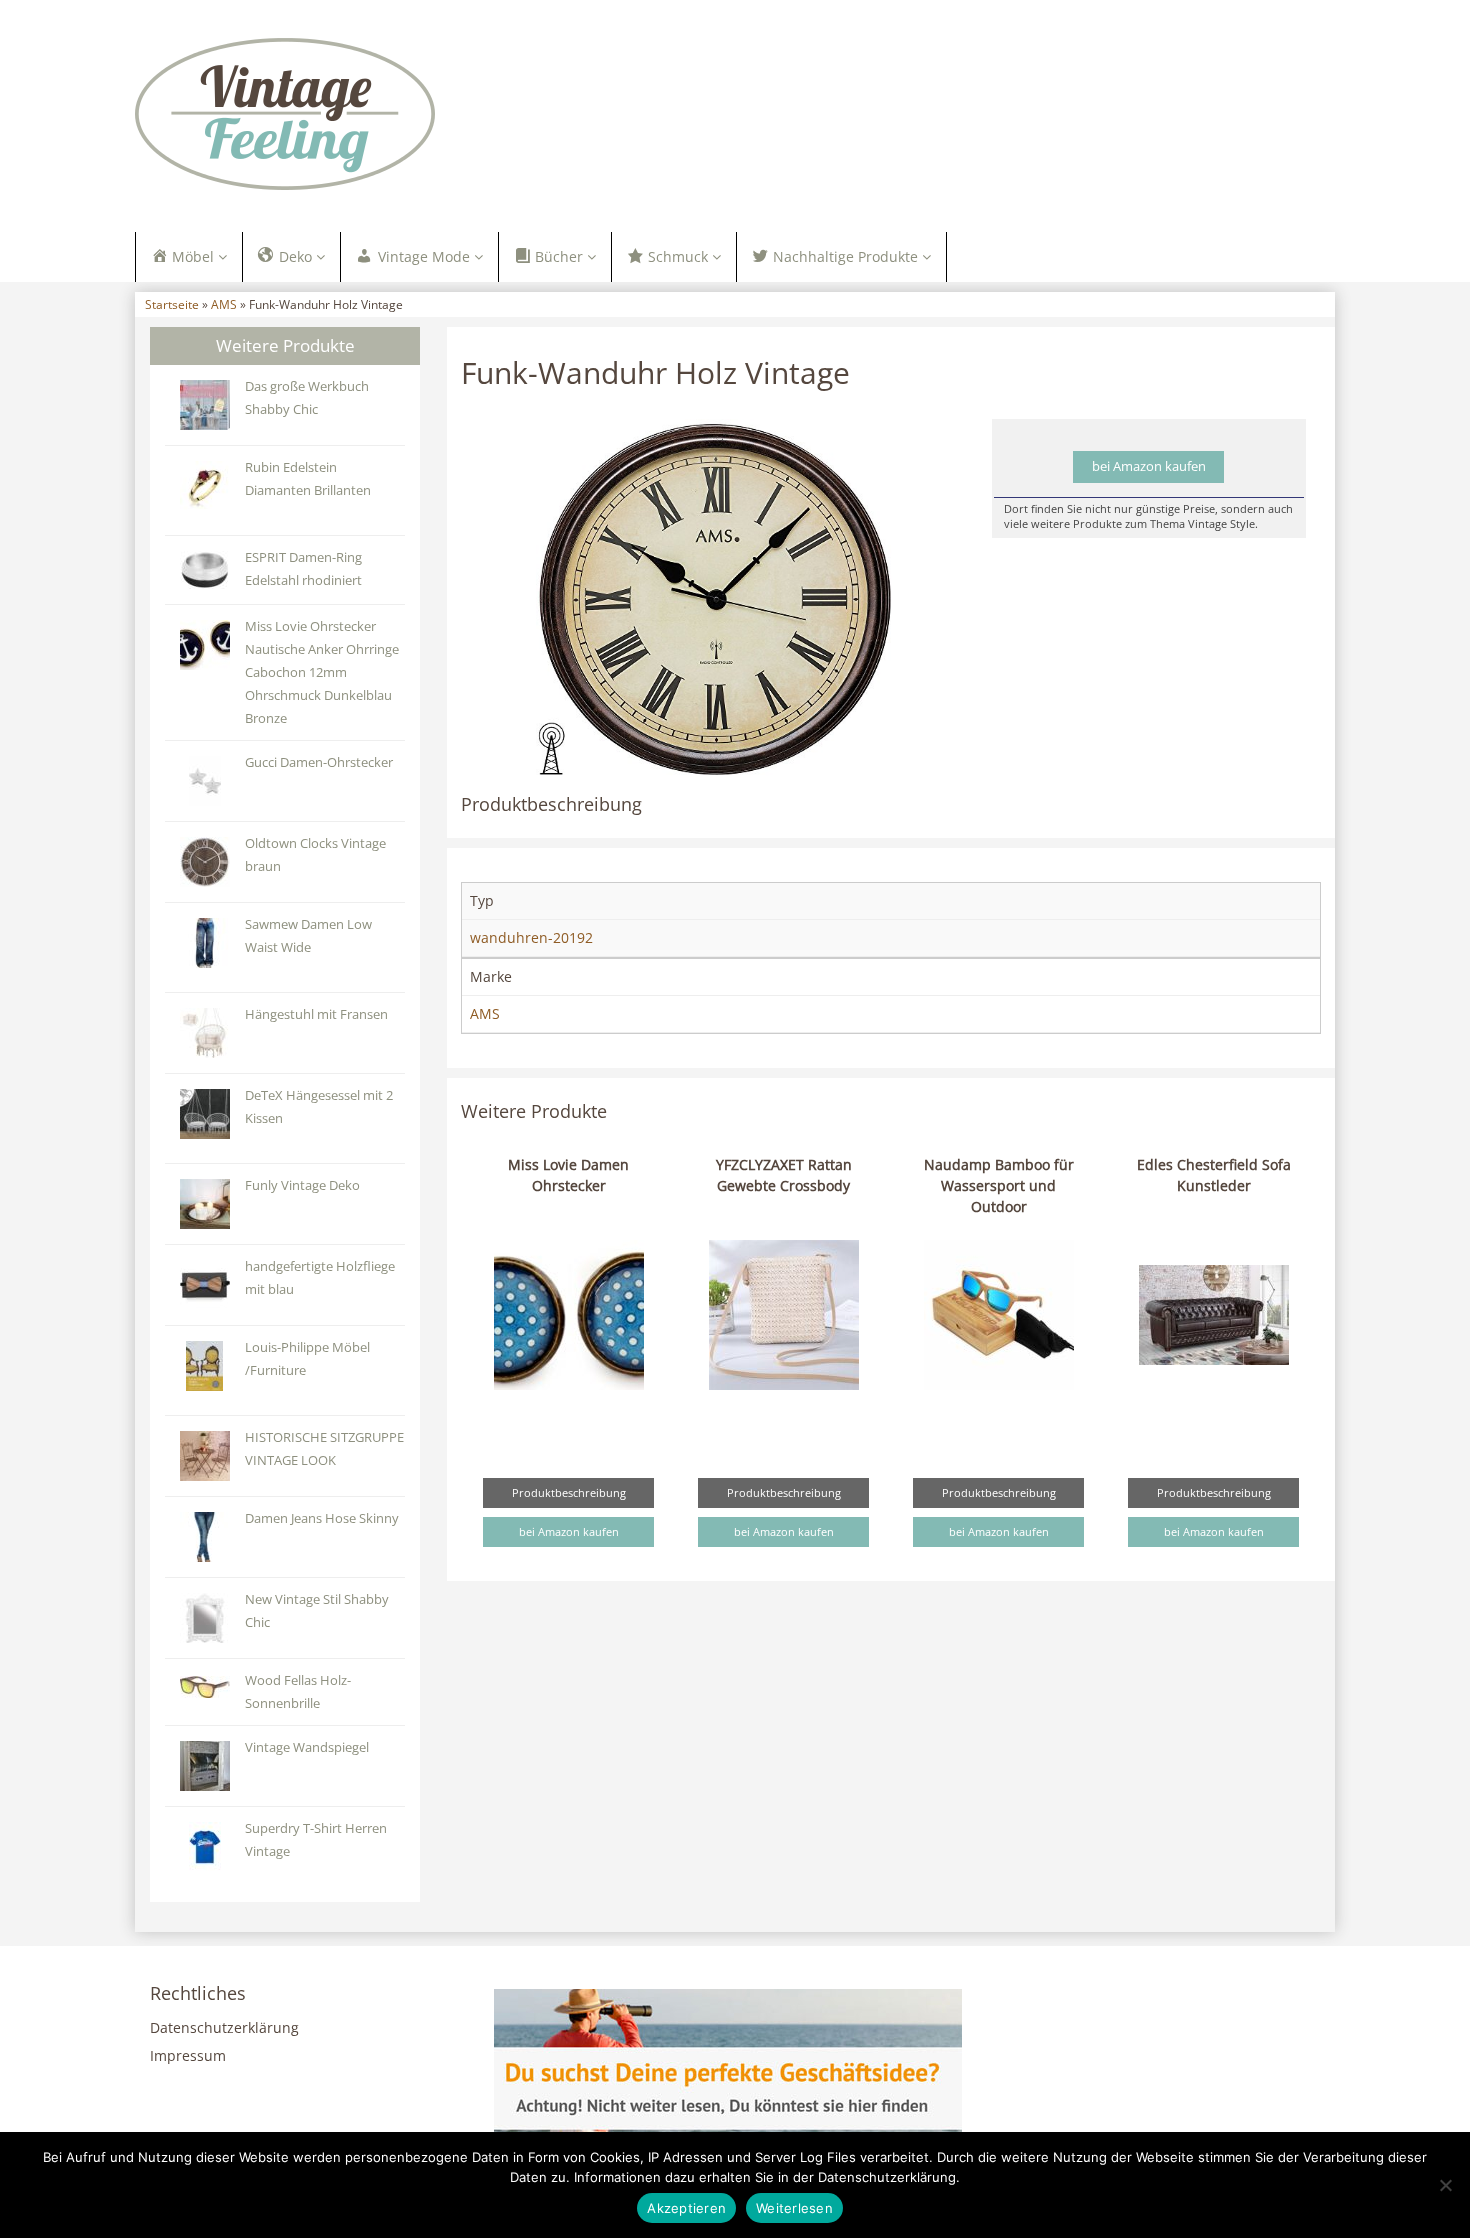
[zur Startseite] (385, 114)
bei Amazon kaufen (1149, 466)
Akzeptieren (686, 2208)
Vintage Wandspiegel (307, 1747)
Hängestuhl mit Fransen (316, 1014)
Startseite (172, 304)
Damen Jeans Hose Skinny (322, 1518)
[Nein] (1445, 2185)
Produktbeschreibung (569, 1492)
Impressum (188, 2055)
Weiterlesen (794, 2208)
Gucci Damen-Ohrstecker (319, 762)
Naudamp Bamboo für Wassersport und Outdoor (999, 1185)
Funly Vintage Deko (302, 1185)
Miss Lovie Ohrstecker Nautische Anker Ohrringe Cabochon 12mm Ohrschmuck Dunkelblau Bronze (322, 672)
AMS (224, 304)
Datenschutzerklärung (224, 2027)
